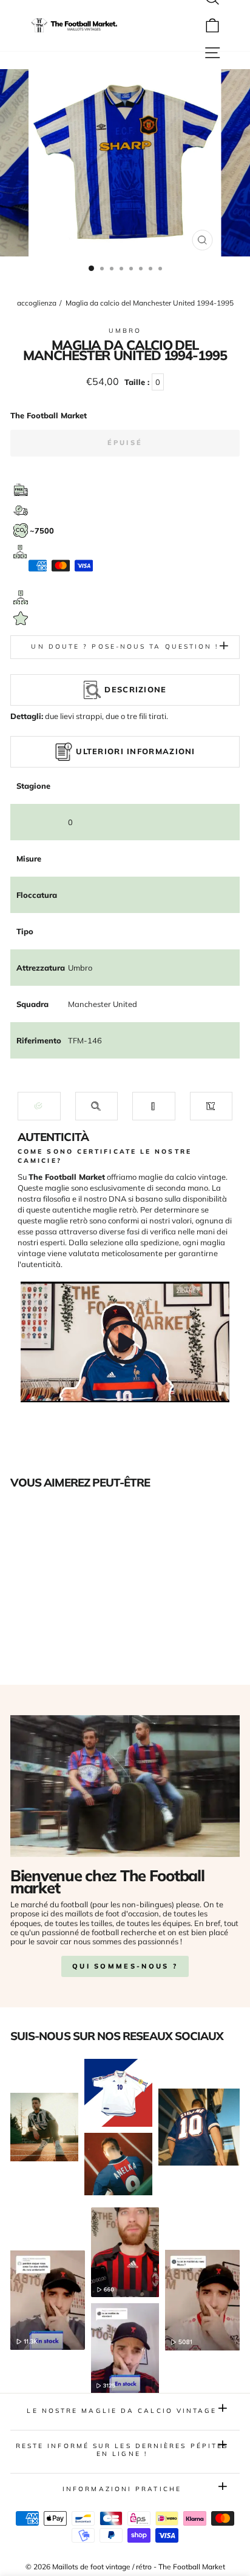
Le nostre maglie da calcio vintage (122, 2411)
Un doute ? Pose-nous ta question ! (125, 647)
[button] (39, 1106)
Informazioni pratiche (122, 2489)
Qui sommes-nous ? (125, 1966)
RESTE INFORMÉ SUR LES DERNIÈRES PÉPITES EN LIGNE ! (122, 2450)
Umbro (125, 331)
